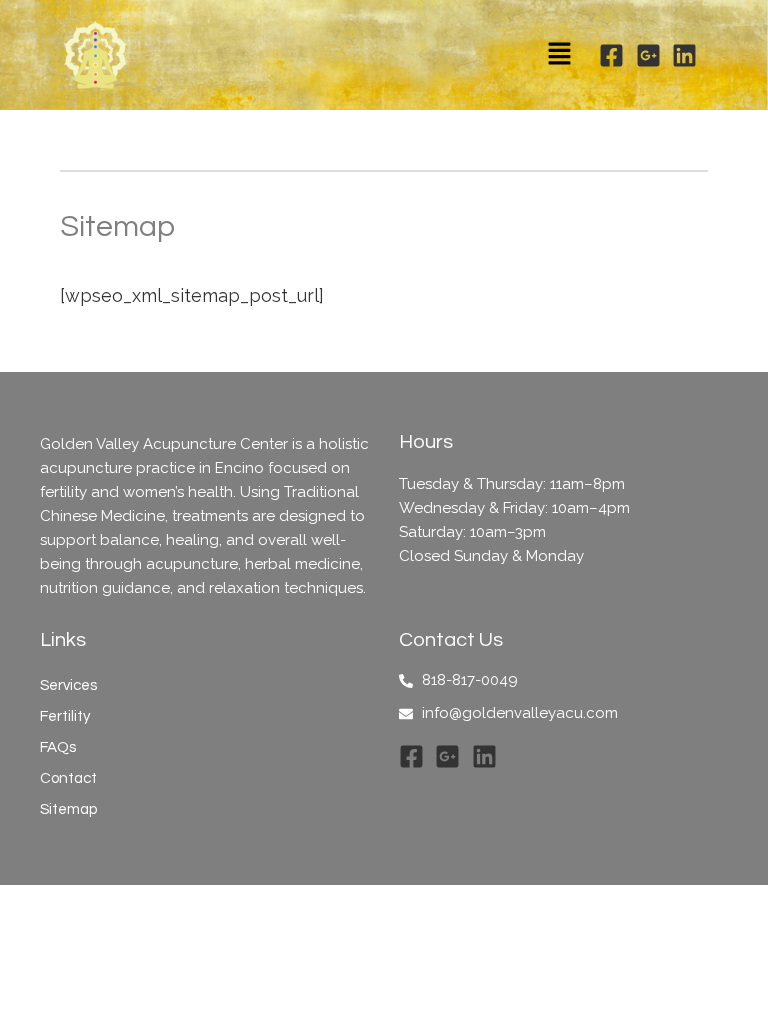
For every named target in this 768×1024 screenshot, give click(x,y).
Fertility (65, 716)
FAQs (58, 747)
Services (68, 685)
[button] (559, 54)
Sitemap (68, 809)
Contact (68, 778)
